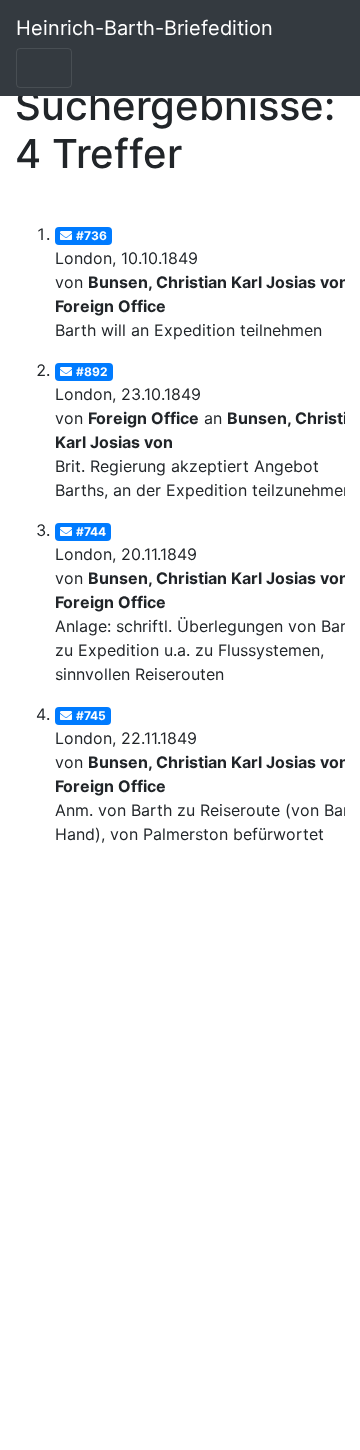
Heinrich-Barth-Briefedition (144, 28)
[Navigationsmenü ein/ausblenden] (44, 68)
